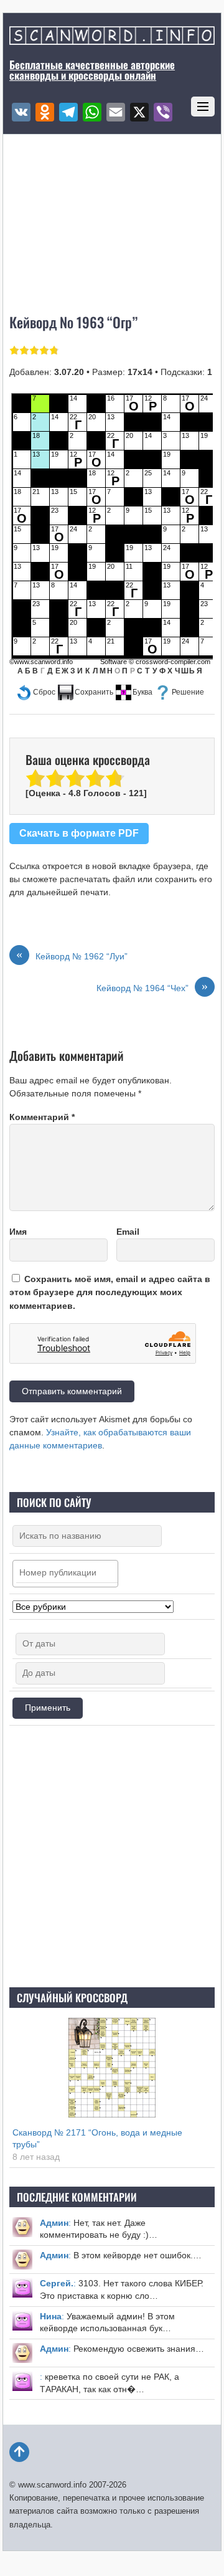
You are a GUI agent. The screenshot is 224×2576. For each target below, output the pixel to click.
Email (128, 1232)
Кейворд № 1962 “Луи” (72, 956)
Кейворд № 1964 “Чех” (152, 987)
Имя (18, 1232)
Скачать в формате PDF (79, 833)
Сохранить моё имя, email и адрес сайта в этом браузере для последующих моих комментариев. (110, 1292)
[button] (36, 692)
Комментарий (42, 1117)
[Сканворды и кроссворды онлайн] (112, 38)
